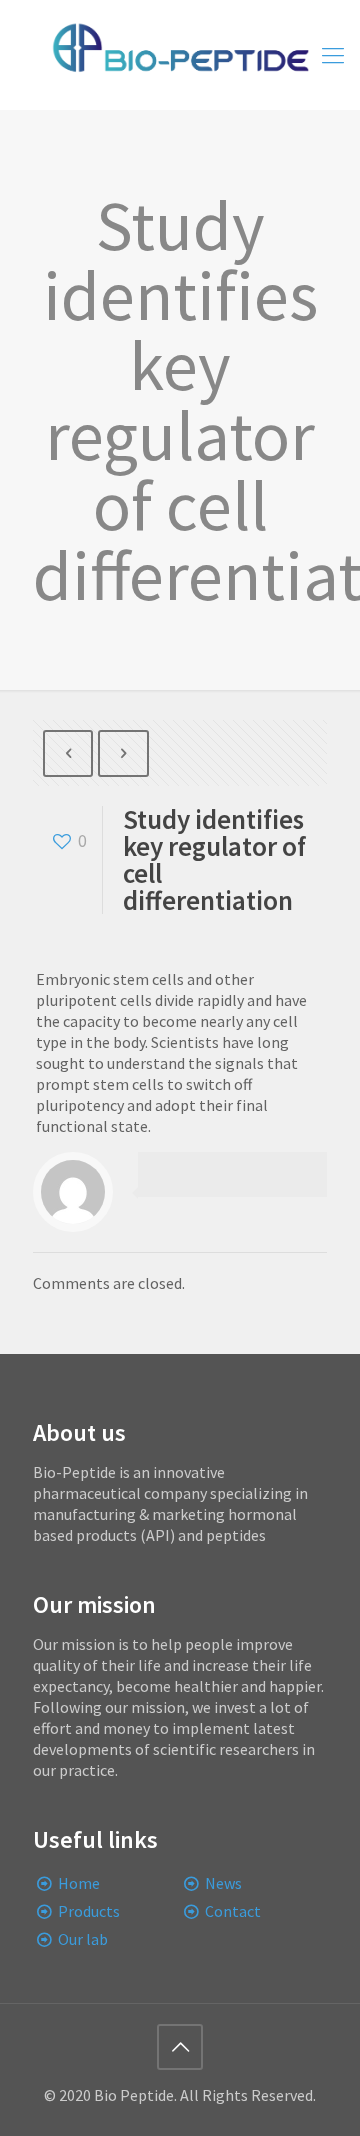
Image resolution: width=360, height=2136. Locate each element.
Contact (233, 1911)
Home (79, 1883)
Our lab (83, 1939)
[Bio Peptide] (180, 55)
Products (89, 1911)
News (223, 1883)
